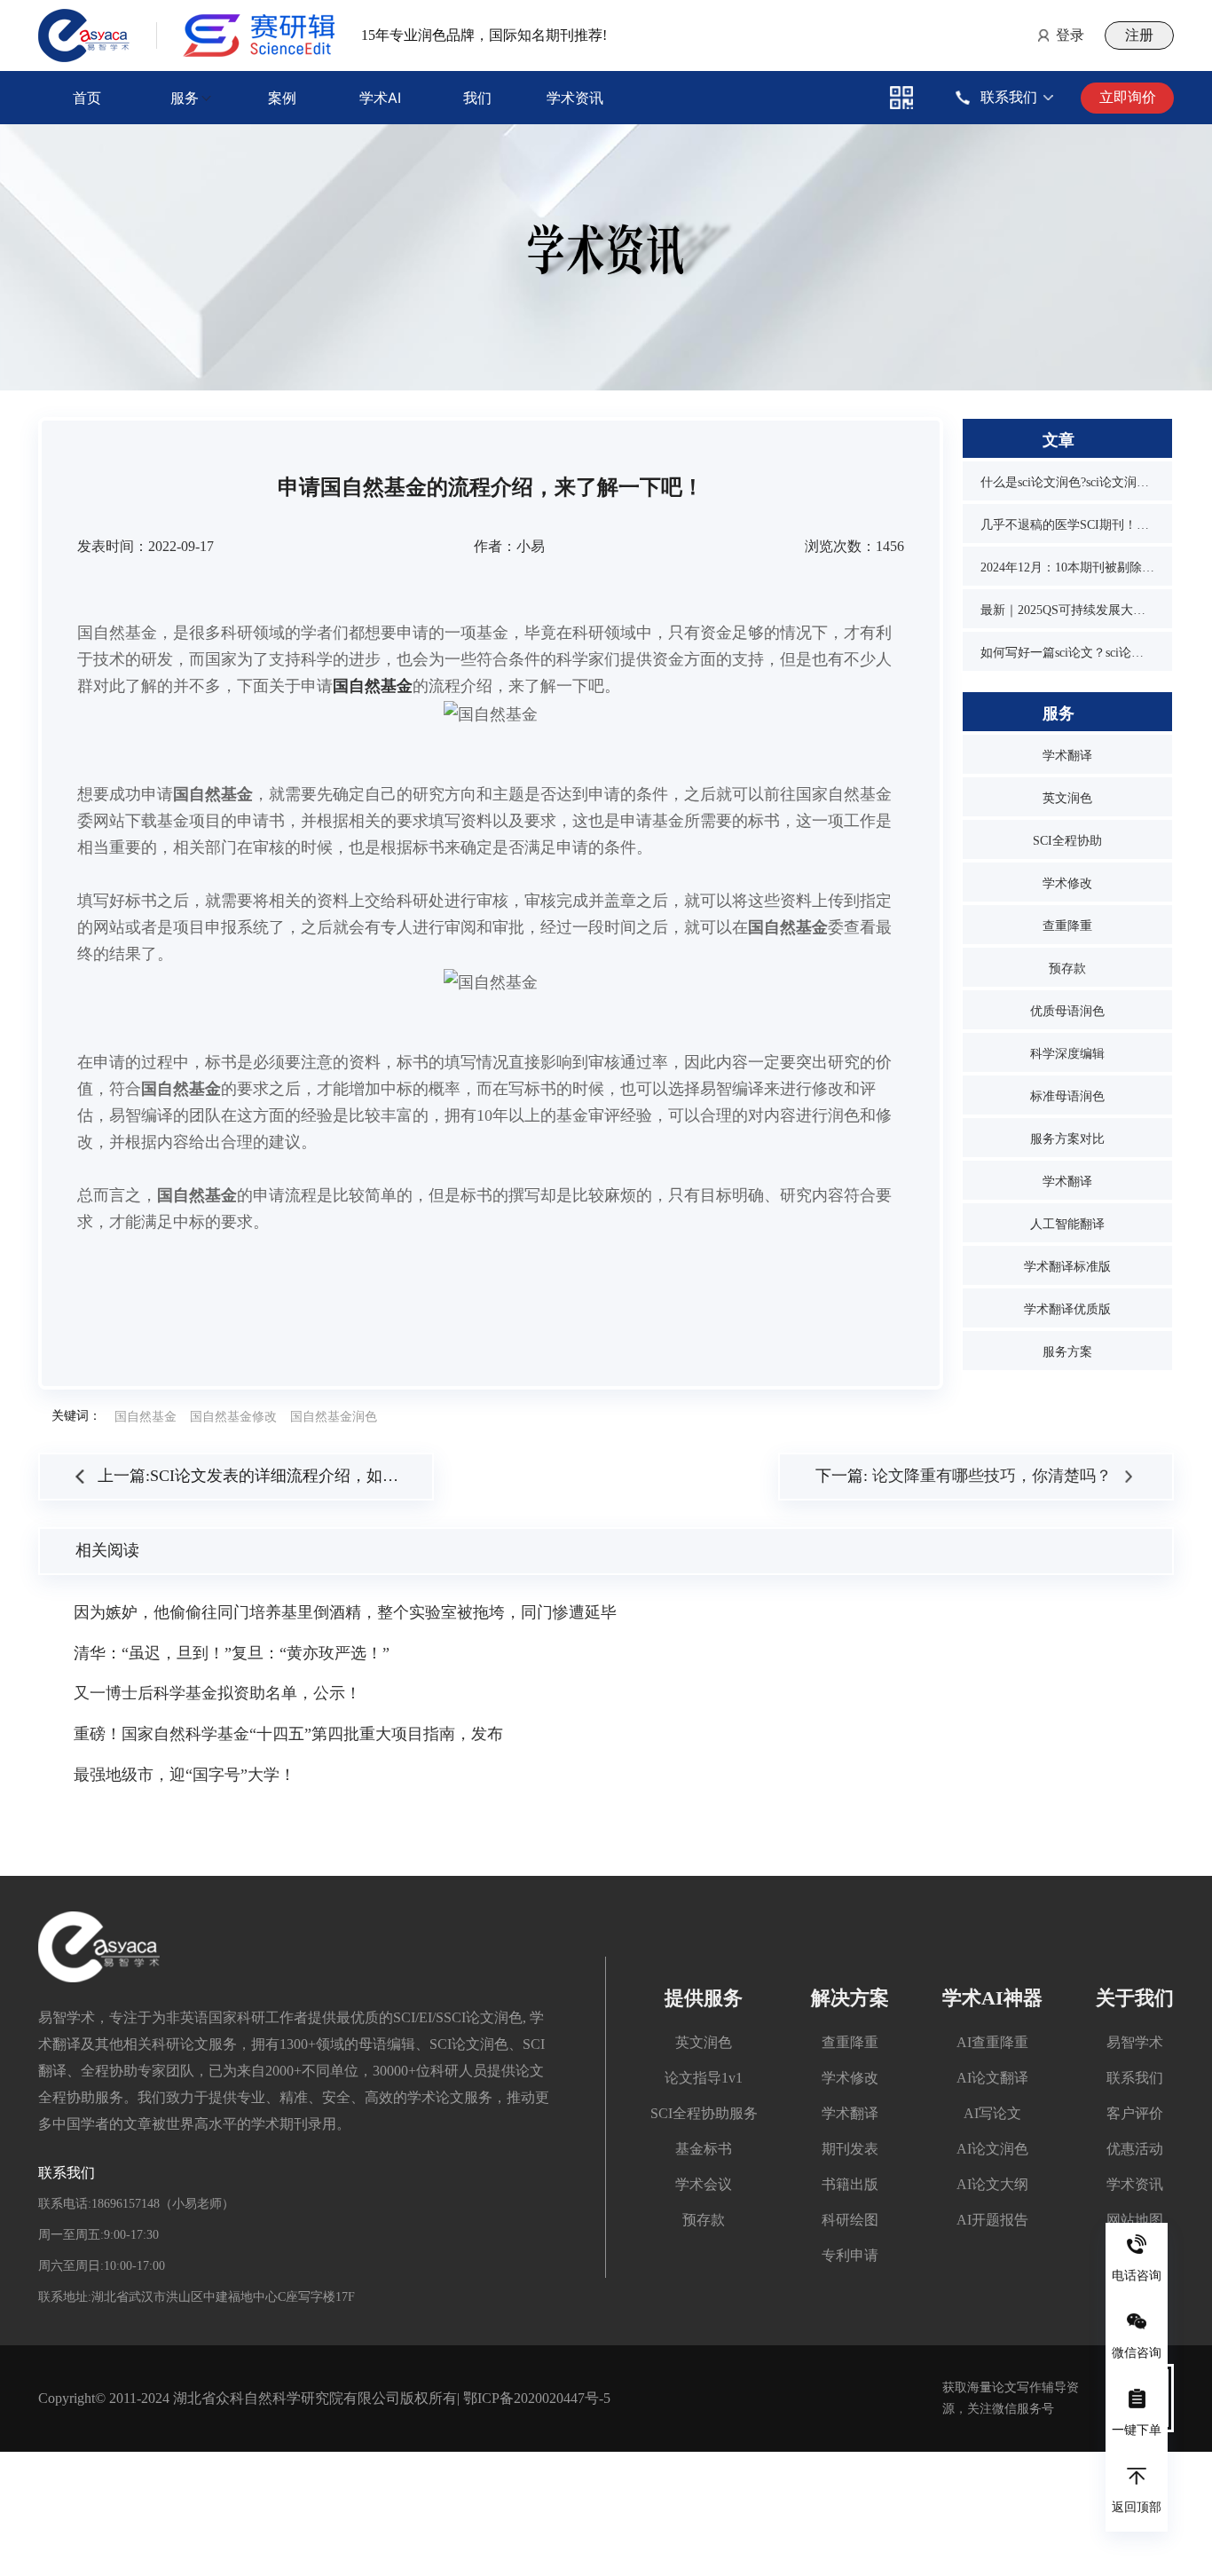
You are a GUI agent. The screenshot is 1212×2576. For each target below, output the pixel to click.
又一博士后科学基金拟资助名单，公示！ (217, 1693)
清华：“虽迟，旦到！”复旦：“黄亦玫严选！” (232, 1653)
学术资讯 (575, 98)
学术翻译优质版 (1067, 1309)
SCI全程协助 (1067, 841)
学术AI (380, 98)
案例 (282, 98)
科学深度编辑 (1067, 1054)
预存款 (1067, 969)
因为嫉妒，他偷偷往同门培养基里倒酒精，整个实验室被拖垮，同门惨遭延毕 (345, 1612)
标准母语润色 (1067, 1096)
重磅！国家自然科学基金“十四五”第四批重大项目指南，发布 (288, 1734)
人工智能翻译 (1067, 1224)
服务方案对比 (1067, 1139)
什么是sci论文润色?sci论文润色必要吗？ (1067, 482)
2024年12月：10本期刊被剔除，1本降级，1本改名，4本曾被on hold (1067, 567)
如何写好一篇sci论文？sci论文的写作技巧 (1067, 653)
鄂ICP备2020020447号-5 (537, 2398)
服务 (185, 98)
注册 (1139, 35)
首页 (87, 98)
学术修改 (1067, 883)
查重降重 (1067, 926)
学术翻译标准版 (1067, 1267)
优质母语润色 (1067, 1011)
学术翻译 (1067, 756)
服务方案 (1067, 1352)
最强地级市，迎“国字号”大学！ (185, 1775)
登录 (1070, 35)
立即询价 (1128, 97)
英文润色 (1067, 798)
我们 (477, 98)
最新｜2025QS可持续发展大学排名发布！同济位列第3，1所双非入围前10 (1067, 610)
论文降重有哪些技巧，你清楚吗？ (990, 1476)
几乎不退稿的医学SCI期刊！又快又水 (1067, 525)
